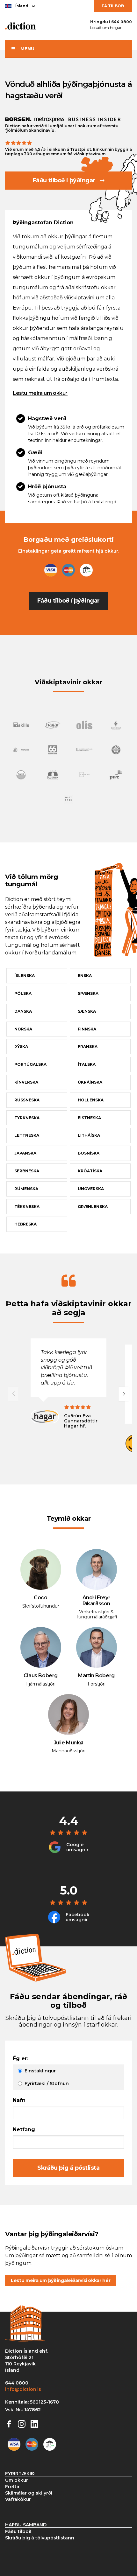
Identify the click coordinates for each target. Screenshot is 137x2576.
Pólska (23, 993)
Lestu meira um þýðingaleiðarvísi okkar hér (61, 2280)
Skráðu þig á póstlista (68, 2168)
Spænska (88, 993)
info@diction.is (23, 2389)
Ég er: (21, 2059)
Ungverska (91, 1189)
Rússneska (27, 1100)
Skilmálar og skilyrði (29, 2493)
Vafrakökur (18, 2499)
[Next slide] (124, 1394)
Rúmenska (26, 1189)
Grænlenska (93, 1207)
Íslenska (25, 976)
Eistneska (89, 1118)
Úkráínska (90, 1082)
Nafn (19, 2100)
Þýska (21, 1047)
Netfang (24, 2130)
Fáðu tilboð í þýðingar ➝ (68, 180)
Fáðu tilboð (18, 2531)
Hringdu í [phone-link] (111, 22)
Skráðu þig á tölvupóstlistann (40, 2538)
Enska (85, 976)
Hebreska (25, 1224)
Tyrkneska (27, 1118)
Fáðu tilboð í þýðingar (68, 601)
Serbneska (27, 1171)
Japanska (25, 1153)
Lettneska (27, 1135)
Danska (23, 1011)
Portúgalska (30, 1064)
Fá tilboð (113, 6)
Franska (88, 1047)
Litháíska (89, 1135)
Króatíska (90, 1171)
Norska (23, 1029)
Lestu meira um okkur (40, 393)
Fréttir (12, 2487)
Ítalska (87, 1064)
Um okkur (17, 2480)
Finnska (87, 1029)
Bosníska (89, 1153)
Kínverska (26, 1082)
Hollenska (91, 1100)
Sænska (87, 1011)
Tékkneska (27, 1207)
